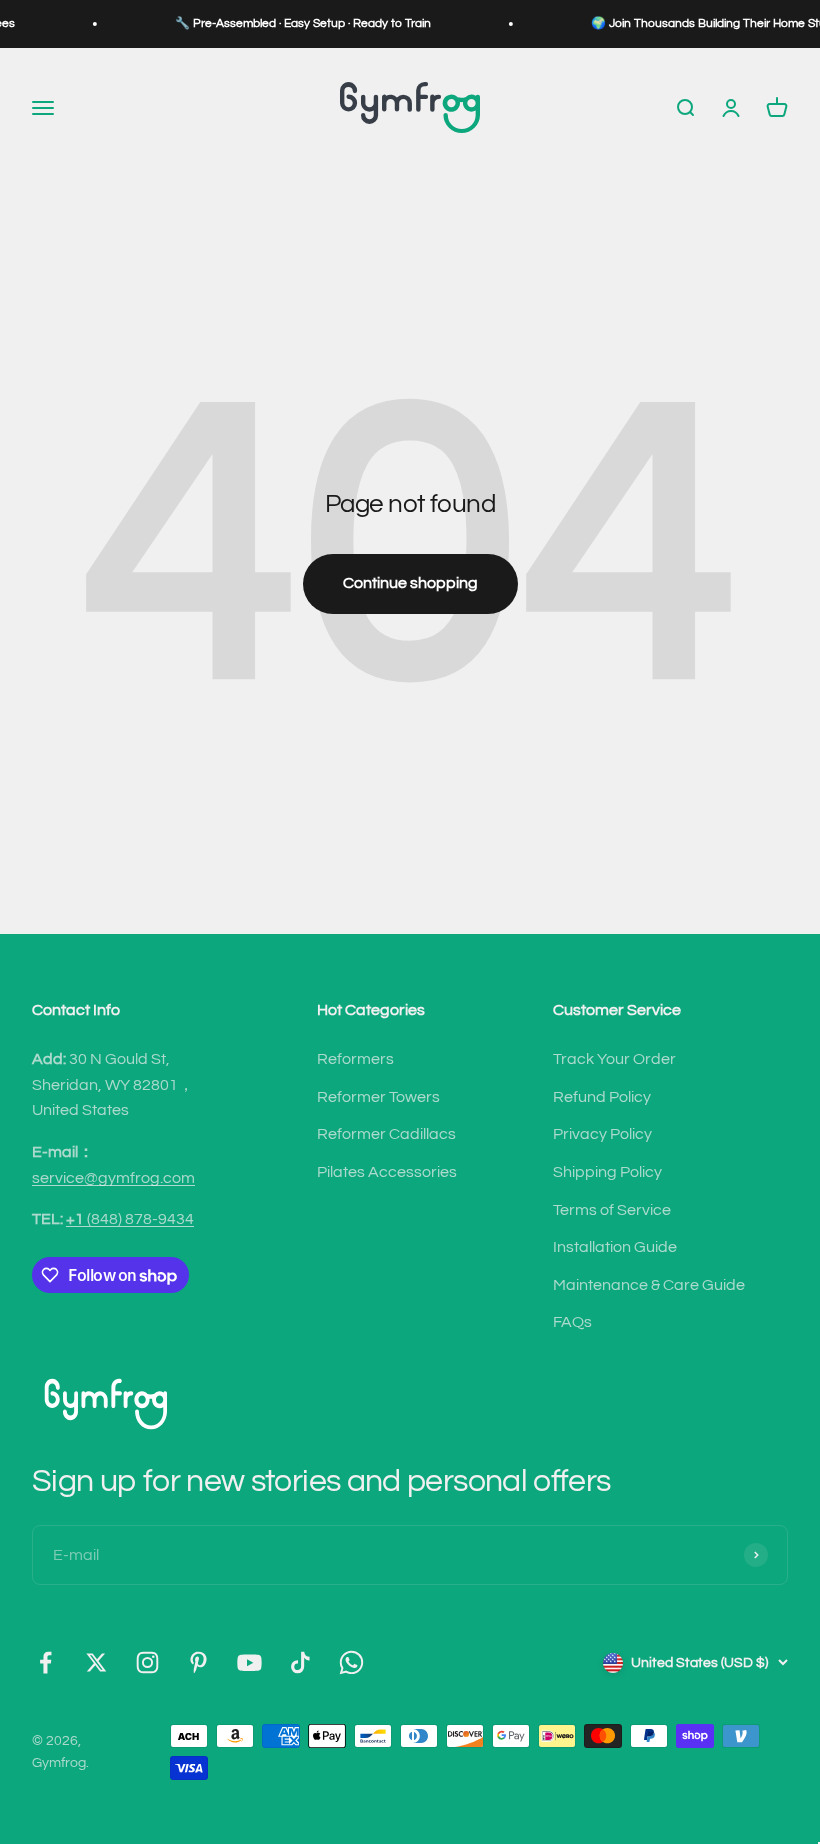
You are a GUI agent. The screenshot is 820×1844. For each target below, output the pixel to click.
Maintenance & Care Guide (649, 1285)
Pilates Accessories (387, 1172)
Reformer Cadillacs (386, 1134)
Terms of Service (612, 1210)
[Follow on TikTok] (300, 1662)
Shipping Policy (607, 1172)
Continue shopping (410, 583)
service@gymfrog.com (113, 1178)
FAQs (572, 1322)
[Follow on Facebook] (45, 1662)
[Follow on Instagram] (147, 1662)
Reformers (355, 1059)
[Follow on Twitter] (96, 1662)
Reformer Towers (378, 1097)
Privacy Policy (602, 1134)
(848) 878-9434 (130, 1219)
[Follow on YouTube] (249, 1662)
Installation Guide (615, 1247)
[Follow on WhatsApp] (351, 1662)
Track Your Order (614, 1059)
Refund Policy (602, 1097)
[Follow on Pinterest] (198, 1662)
